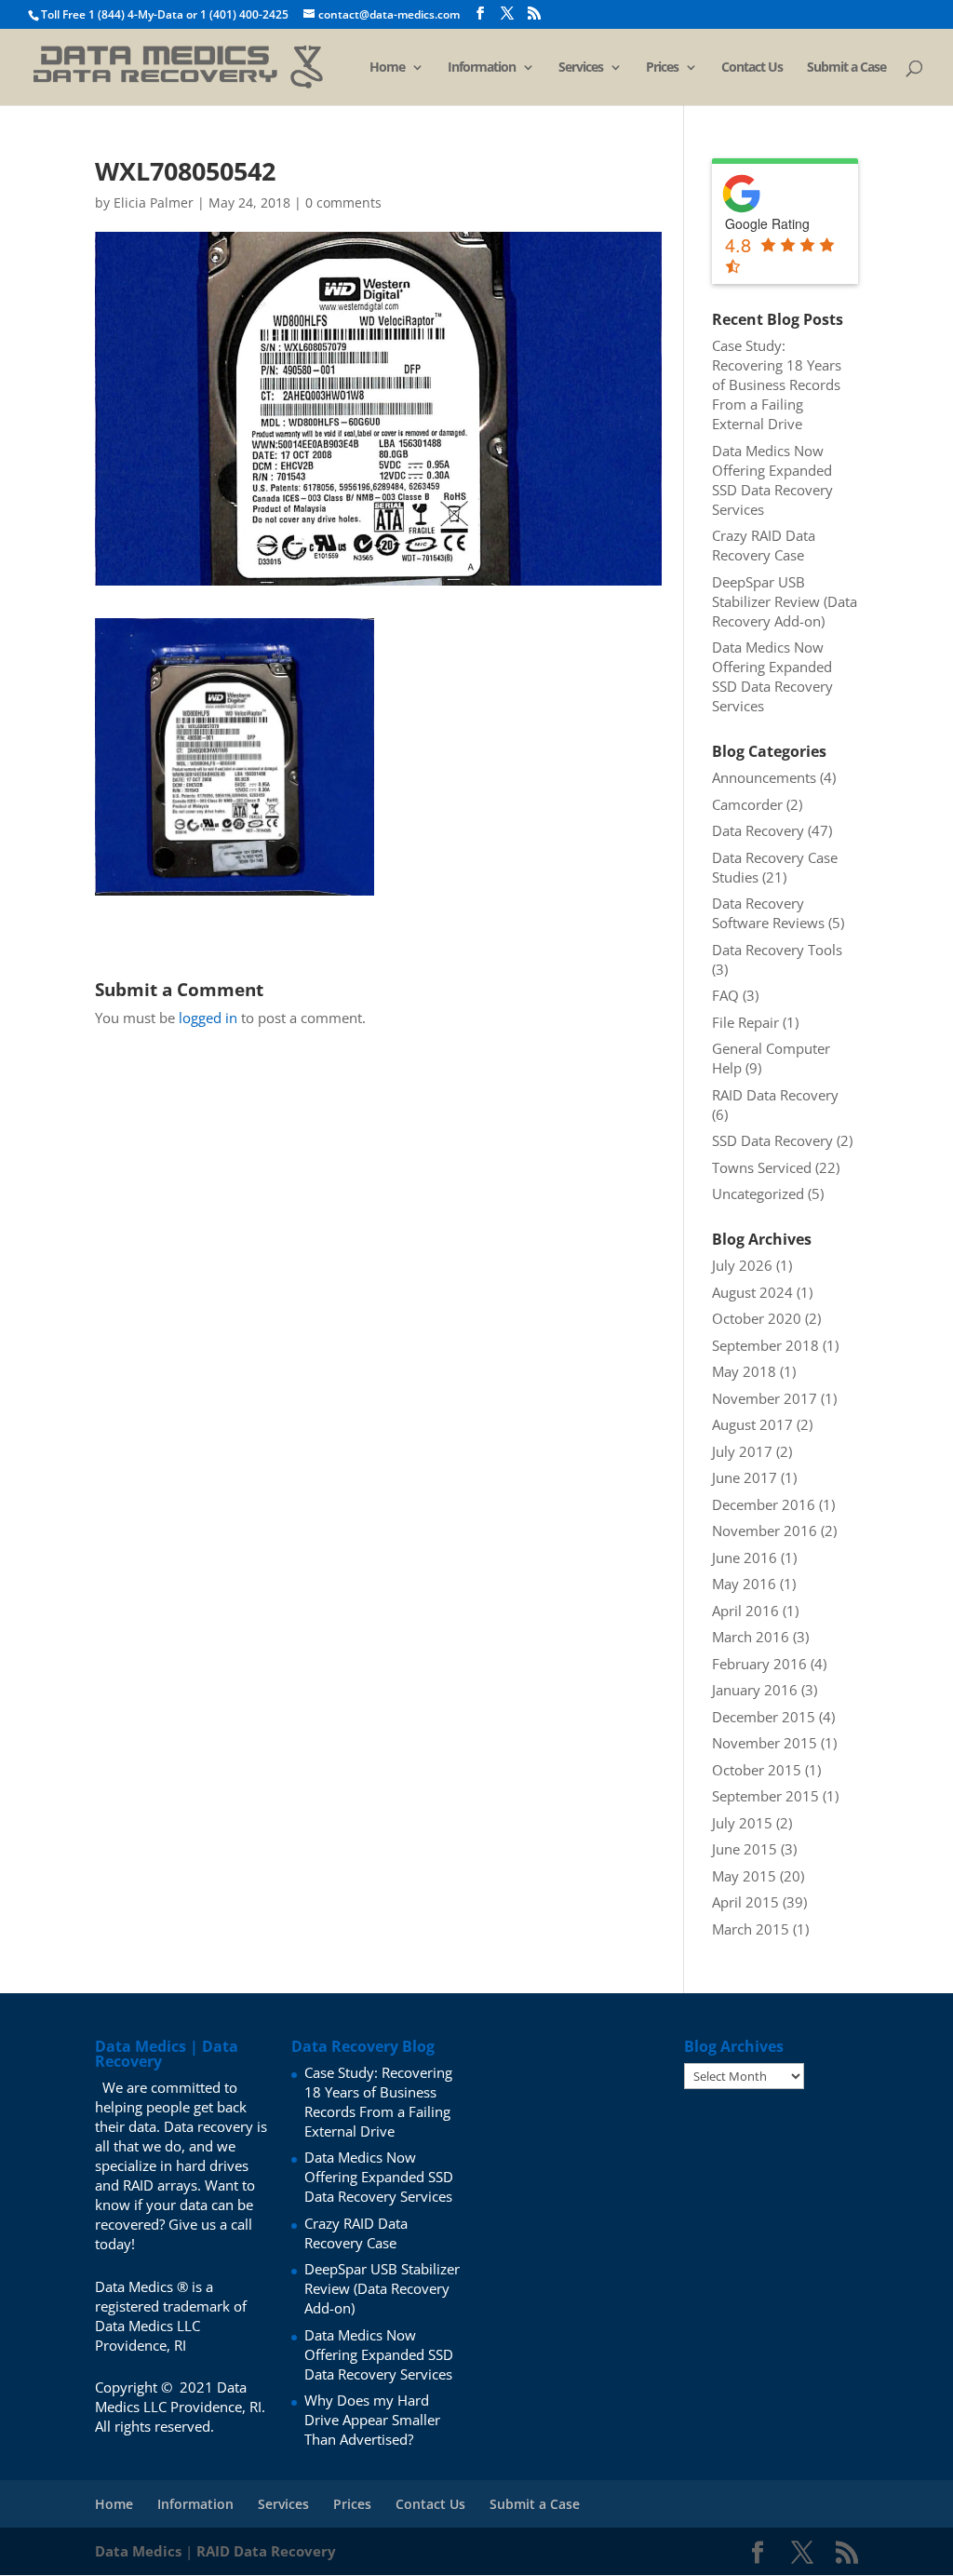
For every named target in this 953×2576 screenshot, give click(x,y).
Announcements (764, 777)
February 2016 (759, 1664)
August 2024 (752, 1292)
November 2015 (765, 1743)
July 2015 (742, 1823)
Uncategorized (758, 1194)
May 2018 (744, 1371)
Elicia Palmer (154, 202)
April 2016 (745, 1611)
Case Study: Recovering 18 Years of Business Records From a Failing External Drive (777, 384)
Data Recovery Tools (777, 950)
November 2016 (765, 1531)
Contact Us (752, 68)
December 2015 (764, 1717)
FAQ (725, 995)
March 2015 (751, 1929)
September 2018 (765, 1345)
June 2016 (745, 1558)
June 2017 (745, 1477)
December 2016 (764, 1504)
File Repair (745, 1022)
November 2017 (765, 1398)
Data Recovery (758, 830)
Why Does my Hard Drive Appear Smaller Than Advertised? (372, 2420)
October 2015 (757, 1770)
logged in (208, 1018)
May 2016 (744, 1584)
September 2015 (765, 1796)
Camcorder (747, 804)
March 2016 (751, 1637)
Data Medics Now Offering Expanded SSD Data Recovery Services (772, 480)
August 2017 (752, 1424)
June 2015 (745, 1849)
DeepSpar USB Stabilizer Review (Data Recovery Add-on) (785, 601)
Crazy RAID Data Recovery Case (764, 545)
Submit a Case (846, 68)
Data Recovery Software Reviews (768, 913)
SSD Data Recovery (772, 1140)
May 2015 (744, 1876)
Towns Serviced (762, 1167)
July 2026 (742, 1265)
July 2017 (742, 1451)
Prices (662, 68)
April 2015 (745, 1902)
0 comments (343, 202)
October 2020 (757, 1318)
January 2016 (755, 1690)
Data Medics (138, 2551)
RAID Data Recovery (775, 1095)
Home (387, 68)
